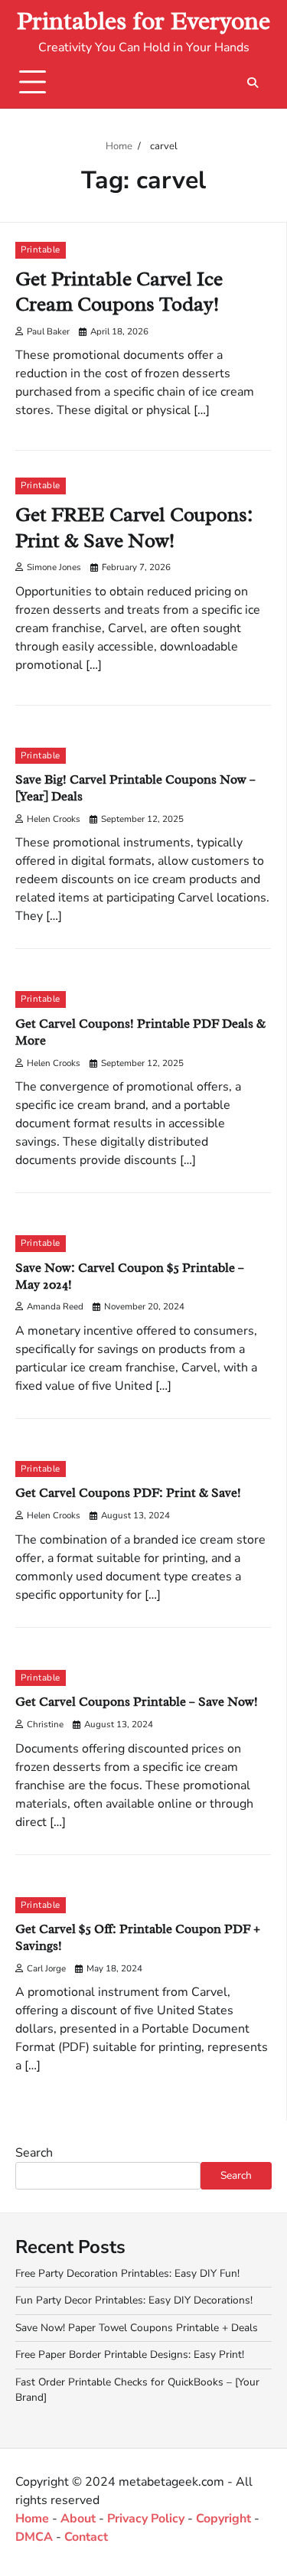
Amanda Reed (55, 1306)
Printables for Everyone (143, 21)
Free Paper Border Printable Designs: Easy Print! (130, 2354)
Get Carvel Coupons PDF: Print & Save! (128, 1493)
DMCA (34, 2537)
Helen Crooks (54, 819)
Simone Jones (54, 567)
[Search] (253, 83)
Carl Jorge (46, 1968)
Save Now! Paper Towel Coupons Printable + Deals (137, 2328)
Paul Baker (48, 331)
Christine (45, 1724)
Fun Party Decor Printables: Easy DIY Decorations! (134, 2300)
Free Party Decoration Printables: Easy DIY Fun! (127, 2273)
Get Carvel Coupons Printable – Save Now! (137, 1702)
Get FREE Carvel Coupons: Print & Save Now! (134, 528)
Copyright (223, 2519)
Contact (86, 2537)
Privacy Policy (146, 2519)
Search (34, 2153)
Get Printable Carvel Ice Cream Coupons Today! (119, 292)
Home (32, 2519)
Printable (41, 249)
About (78, 2519)
